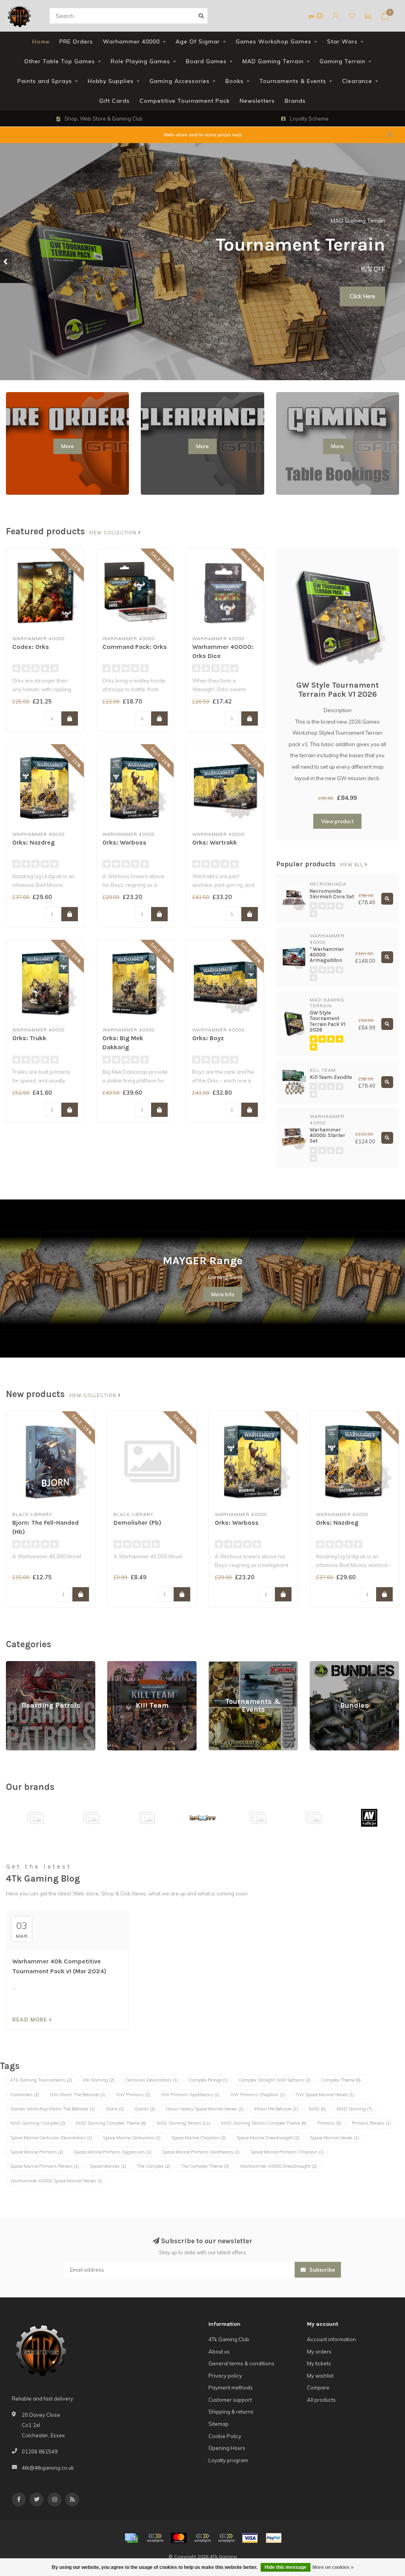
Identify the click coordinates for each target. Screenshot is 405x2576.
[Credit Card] (131, 2538)
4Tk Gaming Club (229, 2339)
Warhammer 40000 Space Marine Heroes (56, 2181)
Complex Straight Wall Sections (274, 2080)
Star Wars (342, 41)
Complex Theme (341, 2080)
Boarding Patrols (26, 1665)
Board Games (206, 61)
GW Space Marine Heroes (325, 2095)
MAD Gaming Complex (38, 2123)
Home (41, 41)
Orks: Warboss (124, 842)
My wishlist (320, 2376)
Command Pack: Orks (135, 647)
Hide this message (286, 2567)
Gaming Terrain (343, 61)
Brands (295, 101)
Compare (318, 2387)
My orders (319, 2352)
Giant (115, 2109)
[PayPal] (202, 2538)
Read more (31, 2020)
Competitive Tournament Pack (185, 101)
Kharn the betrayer (276, 2109)
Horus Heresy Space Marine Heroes (205, 2109)
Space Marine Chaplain (199, 2138)
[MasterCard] (179, 2538)
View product (337, 821)
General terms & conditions (241, 2363)
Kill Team (118, 1665)
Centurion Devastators (151, 2080)
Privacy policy (225, 2376)
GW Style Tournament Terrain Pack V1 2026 (338, 690)
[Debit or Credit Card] (155, 2538)
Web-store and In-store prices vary (202, 135)
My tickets (319, 2363)
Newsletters (257, 101)
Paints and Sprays (45, 81)
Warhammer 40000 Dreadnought (278, 2166)
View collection (114, 533)
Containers (25, 2095)
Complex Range (208, 2080)
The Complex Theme (205, 2166)
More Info (223, 1294)
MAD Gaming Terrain (273, 61)
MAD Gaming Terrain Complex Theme (264, 2123)
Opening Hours (227, 2448)
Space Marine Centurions (132, 2138)
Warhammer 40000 (131, 41)
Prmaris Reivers (371, 2123)
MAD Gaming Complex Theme (111, 2123)
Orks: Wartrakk (215, 842)
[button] (6, 262)
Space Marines (108, 2166)
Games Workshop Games (273, 41)
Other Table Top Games (60, 61)
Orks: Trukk (29, 1038)
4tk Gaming (98, 2080)
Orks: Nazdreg (33, 842)
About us (219, 2352)
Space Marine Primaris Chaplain (287, 2152)
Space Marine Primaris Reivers (45, 2166)
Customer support (230, 2400)
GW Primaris (133, 2095)
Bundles (320, 1665)
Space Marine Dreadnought (268, 2138)
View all (352, 865)
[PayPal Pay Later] (226, 2538)
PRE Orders (76, 41)
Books (235, 81)
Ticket (367, 262)
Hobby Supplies (111, 81)
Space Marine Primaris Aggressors (113, 2152)
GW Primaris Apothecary (190, 2095)
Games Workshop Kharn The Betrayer (53, 2109)
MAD (317, 2109)
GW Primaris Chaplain (257, 2095)
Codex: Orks (31, 647)
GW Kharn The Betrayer (78, 2095)
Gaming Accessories (180, 81)
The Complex (153, 2166)
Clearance (357, 81)
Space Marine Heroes (335, 2138)
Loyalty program (228, 2460)
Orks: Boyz (208, 1038)
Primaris (329, 2123)
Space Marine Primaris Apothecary (201, 2152)
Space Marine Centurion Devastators (51, 2138)
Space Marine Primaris (37, 2152)
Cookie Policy (225, 2436)
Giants (145, 2109)
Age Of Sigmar (198, 41)
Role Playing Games (140, 61)
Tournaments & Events (293, 81)
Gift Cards (114, 101)
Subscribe (321, 2270)
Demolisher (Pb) (137, 1523)
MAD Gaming (354, 2109)
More (68, 446)
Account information (331, 2339)
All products (321, 2400)
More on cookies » (333, 2567)
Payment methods (231, 2387)
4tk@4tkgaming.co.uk (48, 2468)
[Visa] (250, 2538)
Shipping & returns (231, 2412)
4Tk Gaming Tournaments (41, 2080)
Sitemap (219, 2424)
